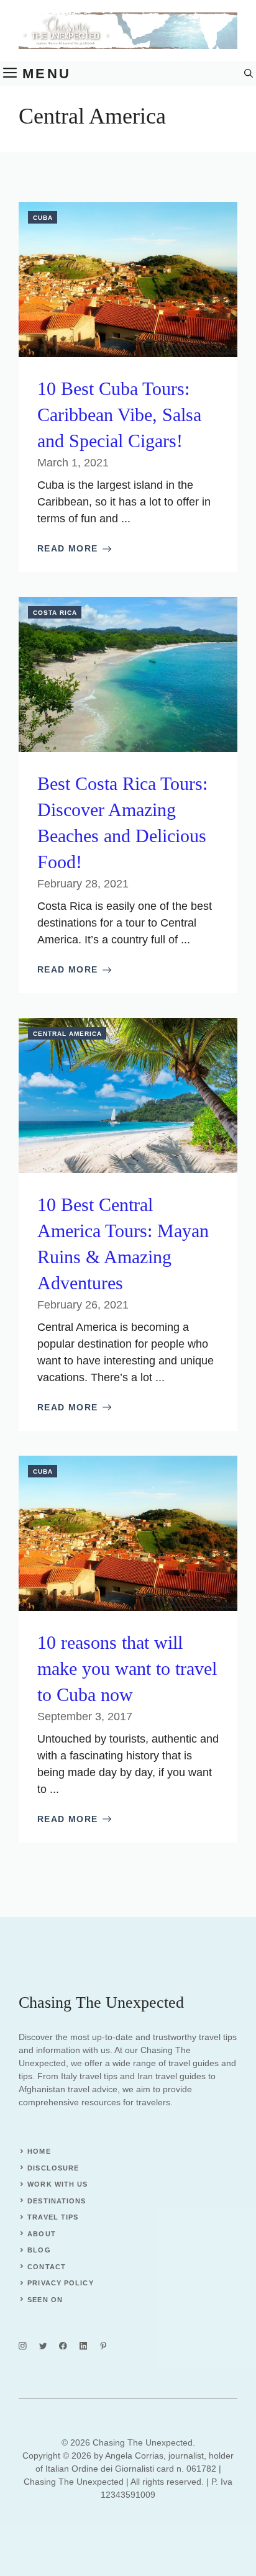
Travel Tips (53, 2217)
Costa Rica (55, 613)
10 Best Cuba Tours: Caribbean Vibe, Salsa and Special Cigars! (119, 415)
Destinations (57, 2201)
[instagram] (23, 2346)
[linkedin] (84, 2346)
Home (39, 2151)
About (42, 2234)
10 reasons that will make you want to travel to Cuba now (127, 1668)
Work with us (57, 2184)
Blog (39, 2250)
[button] (249, 74)
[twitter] (43, 2346)
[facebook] (63, 2346)
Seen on (45, 2300)
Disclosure (53, 2168)
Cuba (43, 218)
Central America (67, 1034)
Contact (47, 2267)
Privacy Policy (60, 2283)
